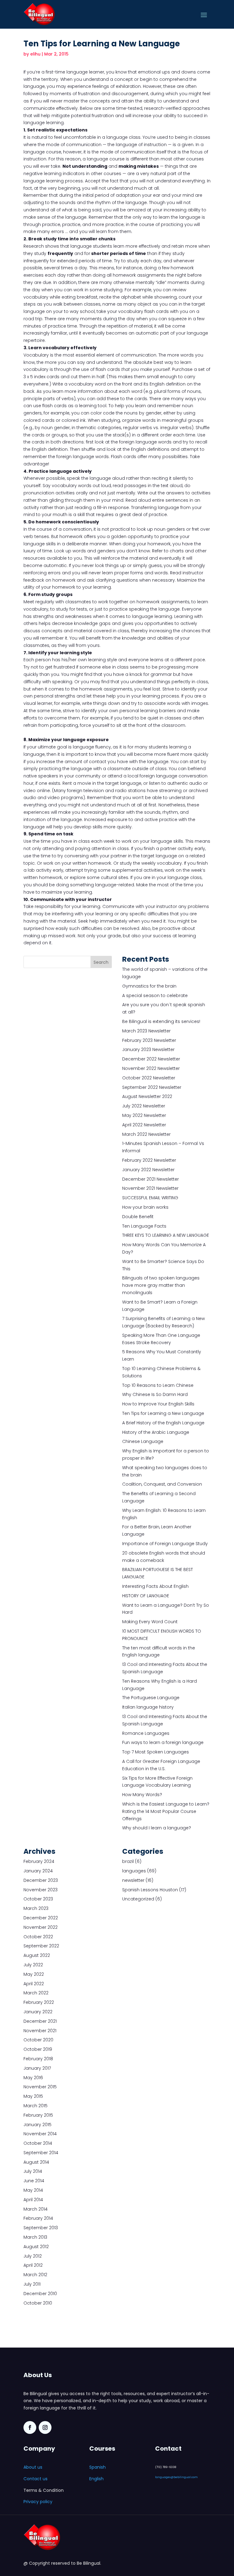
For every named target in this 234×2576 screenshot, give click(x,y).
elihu (35, 54)
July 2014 (33, 2171)
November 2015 (40, 2087)
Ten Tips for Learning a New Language (163, 1413)
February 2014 (38, 2218)
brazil (128, 1861)
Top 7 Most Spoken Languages (156, 1752)
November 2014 (40, 2134)
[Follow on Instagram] (45, 2427)
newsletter (133, 1880)
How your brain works (145, 1207)
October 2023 (38, 1899)
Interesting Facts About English (155, 1586)
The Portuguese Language (151, 1698)
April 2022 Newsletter (144, 1125)
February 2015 (38, 2115)
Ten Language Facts (144, 1226)
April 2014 (33, 2200)
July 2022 (33, 1965)
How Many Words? (142, 1795)
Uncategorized (138, 1899)
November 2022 (41, 1927)
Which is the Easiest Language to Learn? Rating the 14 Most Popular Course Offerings (166, 1811)
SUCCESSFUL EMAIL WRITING (150, 1198)
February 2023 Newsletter (149, 1040)
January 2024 (38, 1871)
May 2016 (33, 2078)
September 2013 (41, 2228)
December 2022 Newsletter (151, 1059)
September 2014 (41, 2153)
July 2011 (32, 2284)
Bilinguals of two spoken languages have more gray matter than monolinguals (161, 1285)
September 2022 (41, 1946)
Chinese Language (143, 1441)
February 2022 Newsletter (149, 1160)
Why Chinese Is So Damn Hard (155, 1394)
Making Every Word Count (150, 1622)
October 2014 (38, 2143)
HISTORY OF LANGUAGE (146, 1596)
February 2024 (39, 1861)
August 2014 (36, 2162)
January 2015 (37, 2125)
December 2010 (40, 2294)
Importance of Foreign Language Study (165, 1544)
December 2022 (41, 1918)
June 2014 (34, 2181)
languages (134, 1871)
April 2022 (34, 1984)
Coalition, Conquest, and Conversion (162, 1484)
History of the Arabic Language (156, 1432)
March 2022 (36, 1993)
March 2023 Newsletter (146, 1031)
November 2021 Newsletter (150, 1188)
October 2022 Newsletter (149, 1078)
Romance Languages (146, 1733)
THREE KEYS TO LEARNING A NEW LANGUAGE (166, 1235)
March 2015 (35, 2106)
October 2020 (38, 2040)
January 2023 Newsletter (148, 1049)
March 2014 (35, 2209)
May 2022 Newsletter (144, 1115)
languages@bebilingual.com (176, 2477)
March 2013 (35, 2237)
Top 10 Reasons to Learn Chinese (158, 1385)
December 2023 (41, 1880)
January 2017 (37, 2068)
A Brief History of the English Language (163, 1423)
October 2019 (38, 2049)
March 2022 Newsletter (146, 1134)
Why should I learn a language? (157, 1828)
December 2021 (40, 2021)
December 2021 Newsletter (151, 1179)
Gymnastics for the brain (149, 986)
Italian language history (148, 1707)
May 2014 (33, 2190)
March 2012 (35, 2275)
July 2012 (33, 2256)
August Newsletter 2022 (147, 1096)
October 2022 (38, 1937)
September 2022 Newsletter (152, 1087)
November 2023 (41, 1890)
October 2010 (38, 2303)
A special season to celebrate (155, 996)
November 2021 (40, 2031)
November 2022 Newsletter (151, 1068)
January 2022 (38, 2012)
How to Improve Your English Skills (158, 1404)
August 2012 (36, 2247)
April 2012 (33, 2265)
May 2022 (34, 1974)
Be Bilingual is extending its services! (161, 1021)
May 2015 (33, 2096)
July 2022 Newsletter (144, 1106)
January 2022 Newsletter (148, 1170)
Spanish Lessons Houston (150, 1890)
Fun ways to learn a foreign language (163, 1742)
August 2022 (37, 1955)
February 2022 (39, 2002)
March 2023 (36, 1908)
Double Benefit (138, 1217)
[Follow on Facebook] (30, 2427)
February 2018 (38, 2059)
